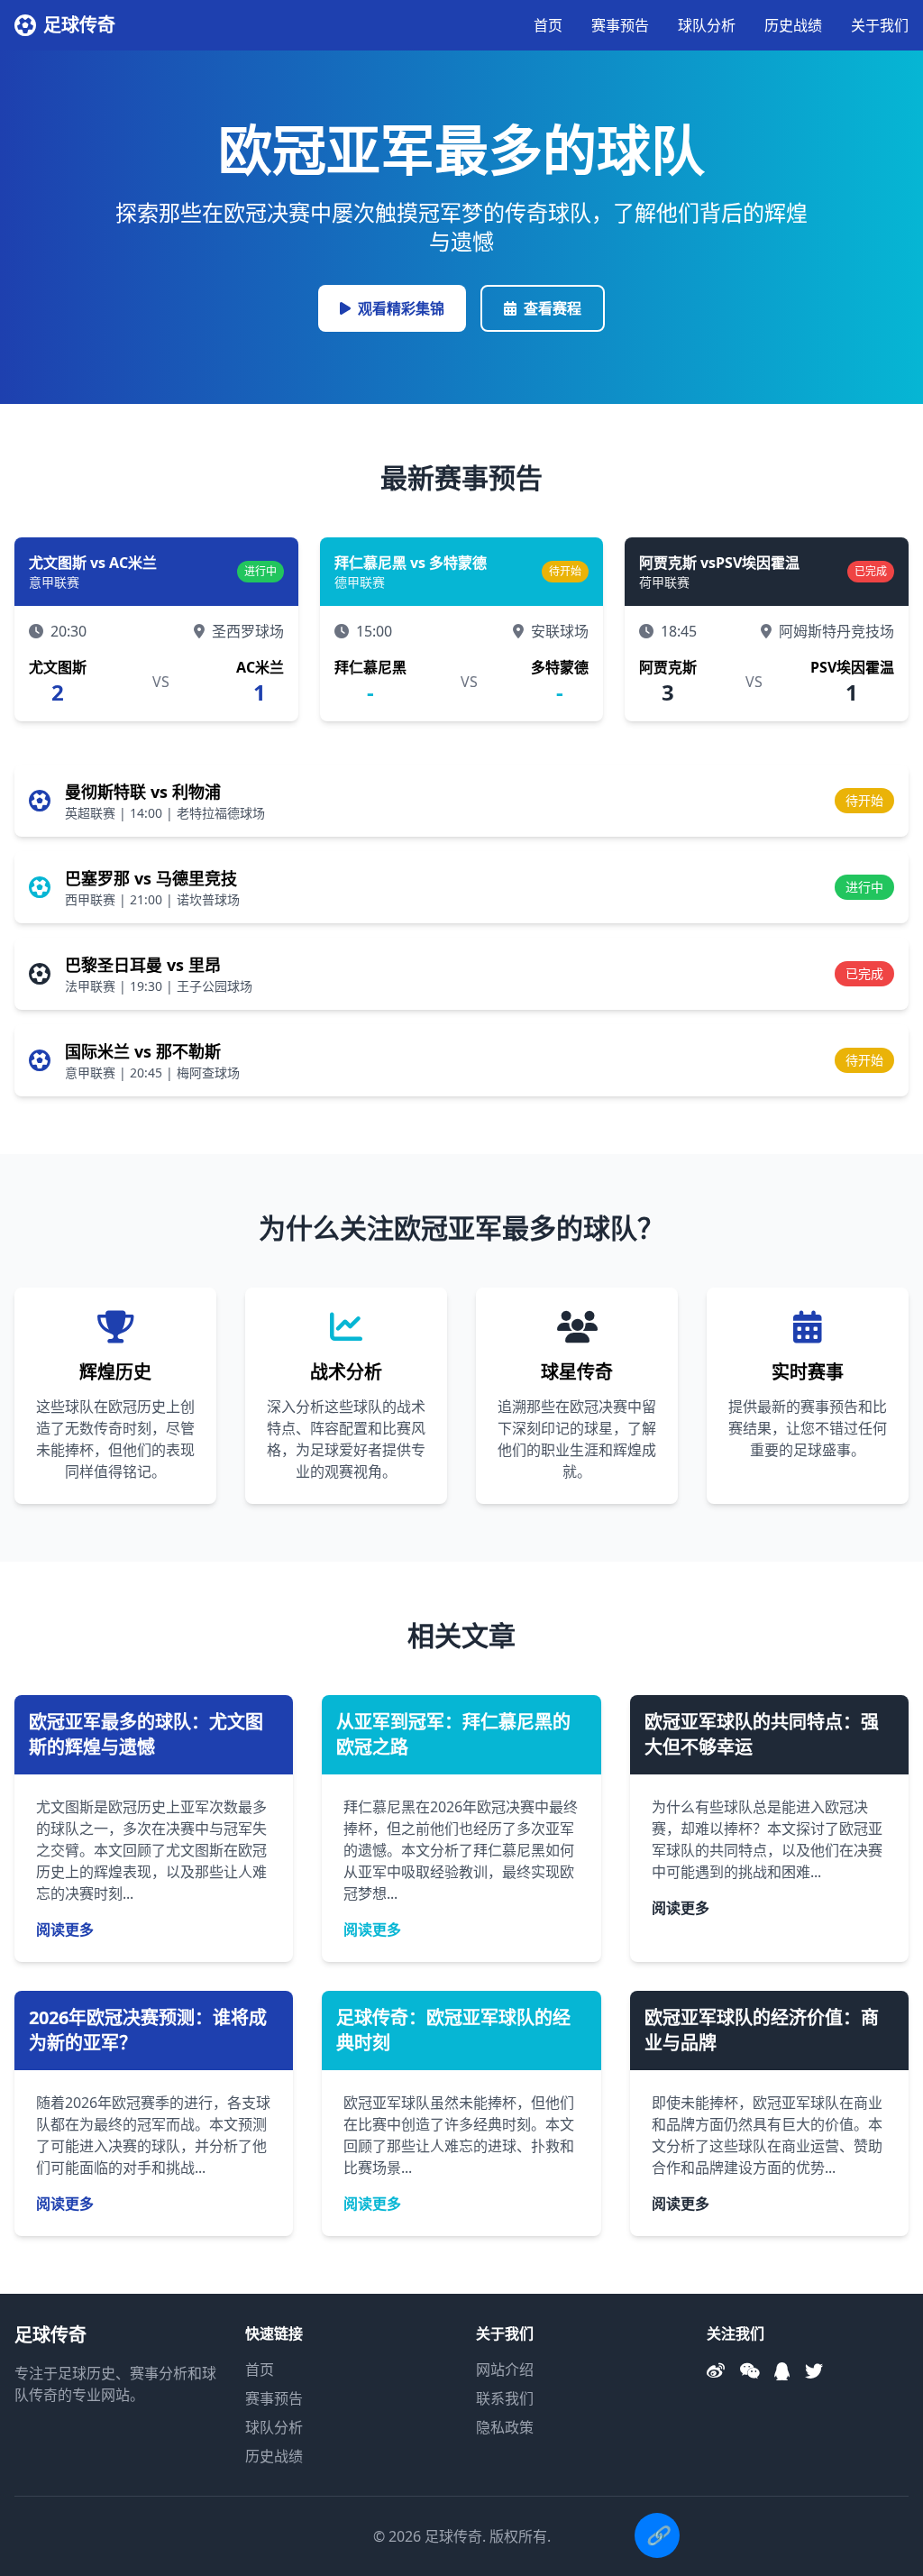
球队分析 (707, 25)
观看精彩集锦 (401, 308)
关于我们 (880, 25)
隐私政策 (505, 2427)
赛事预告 (620, 25)
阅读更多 (65, 1930)
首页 (548, 25)
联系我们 (505, 2398)
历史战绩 (793, 25)
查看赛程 (553, 308)
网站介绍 (505, 2370)
